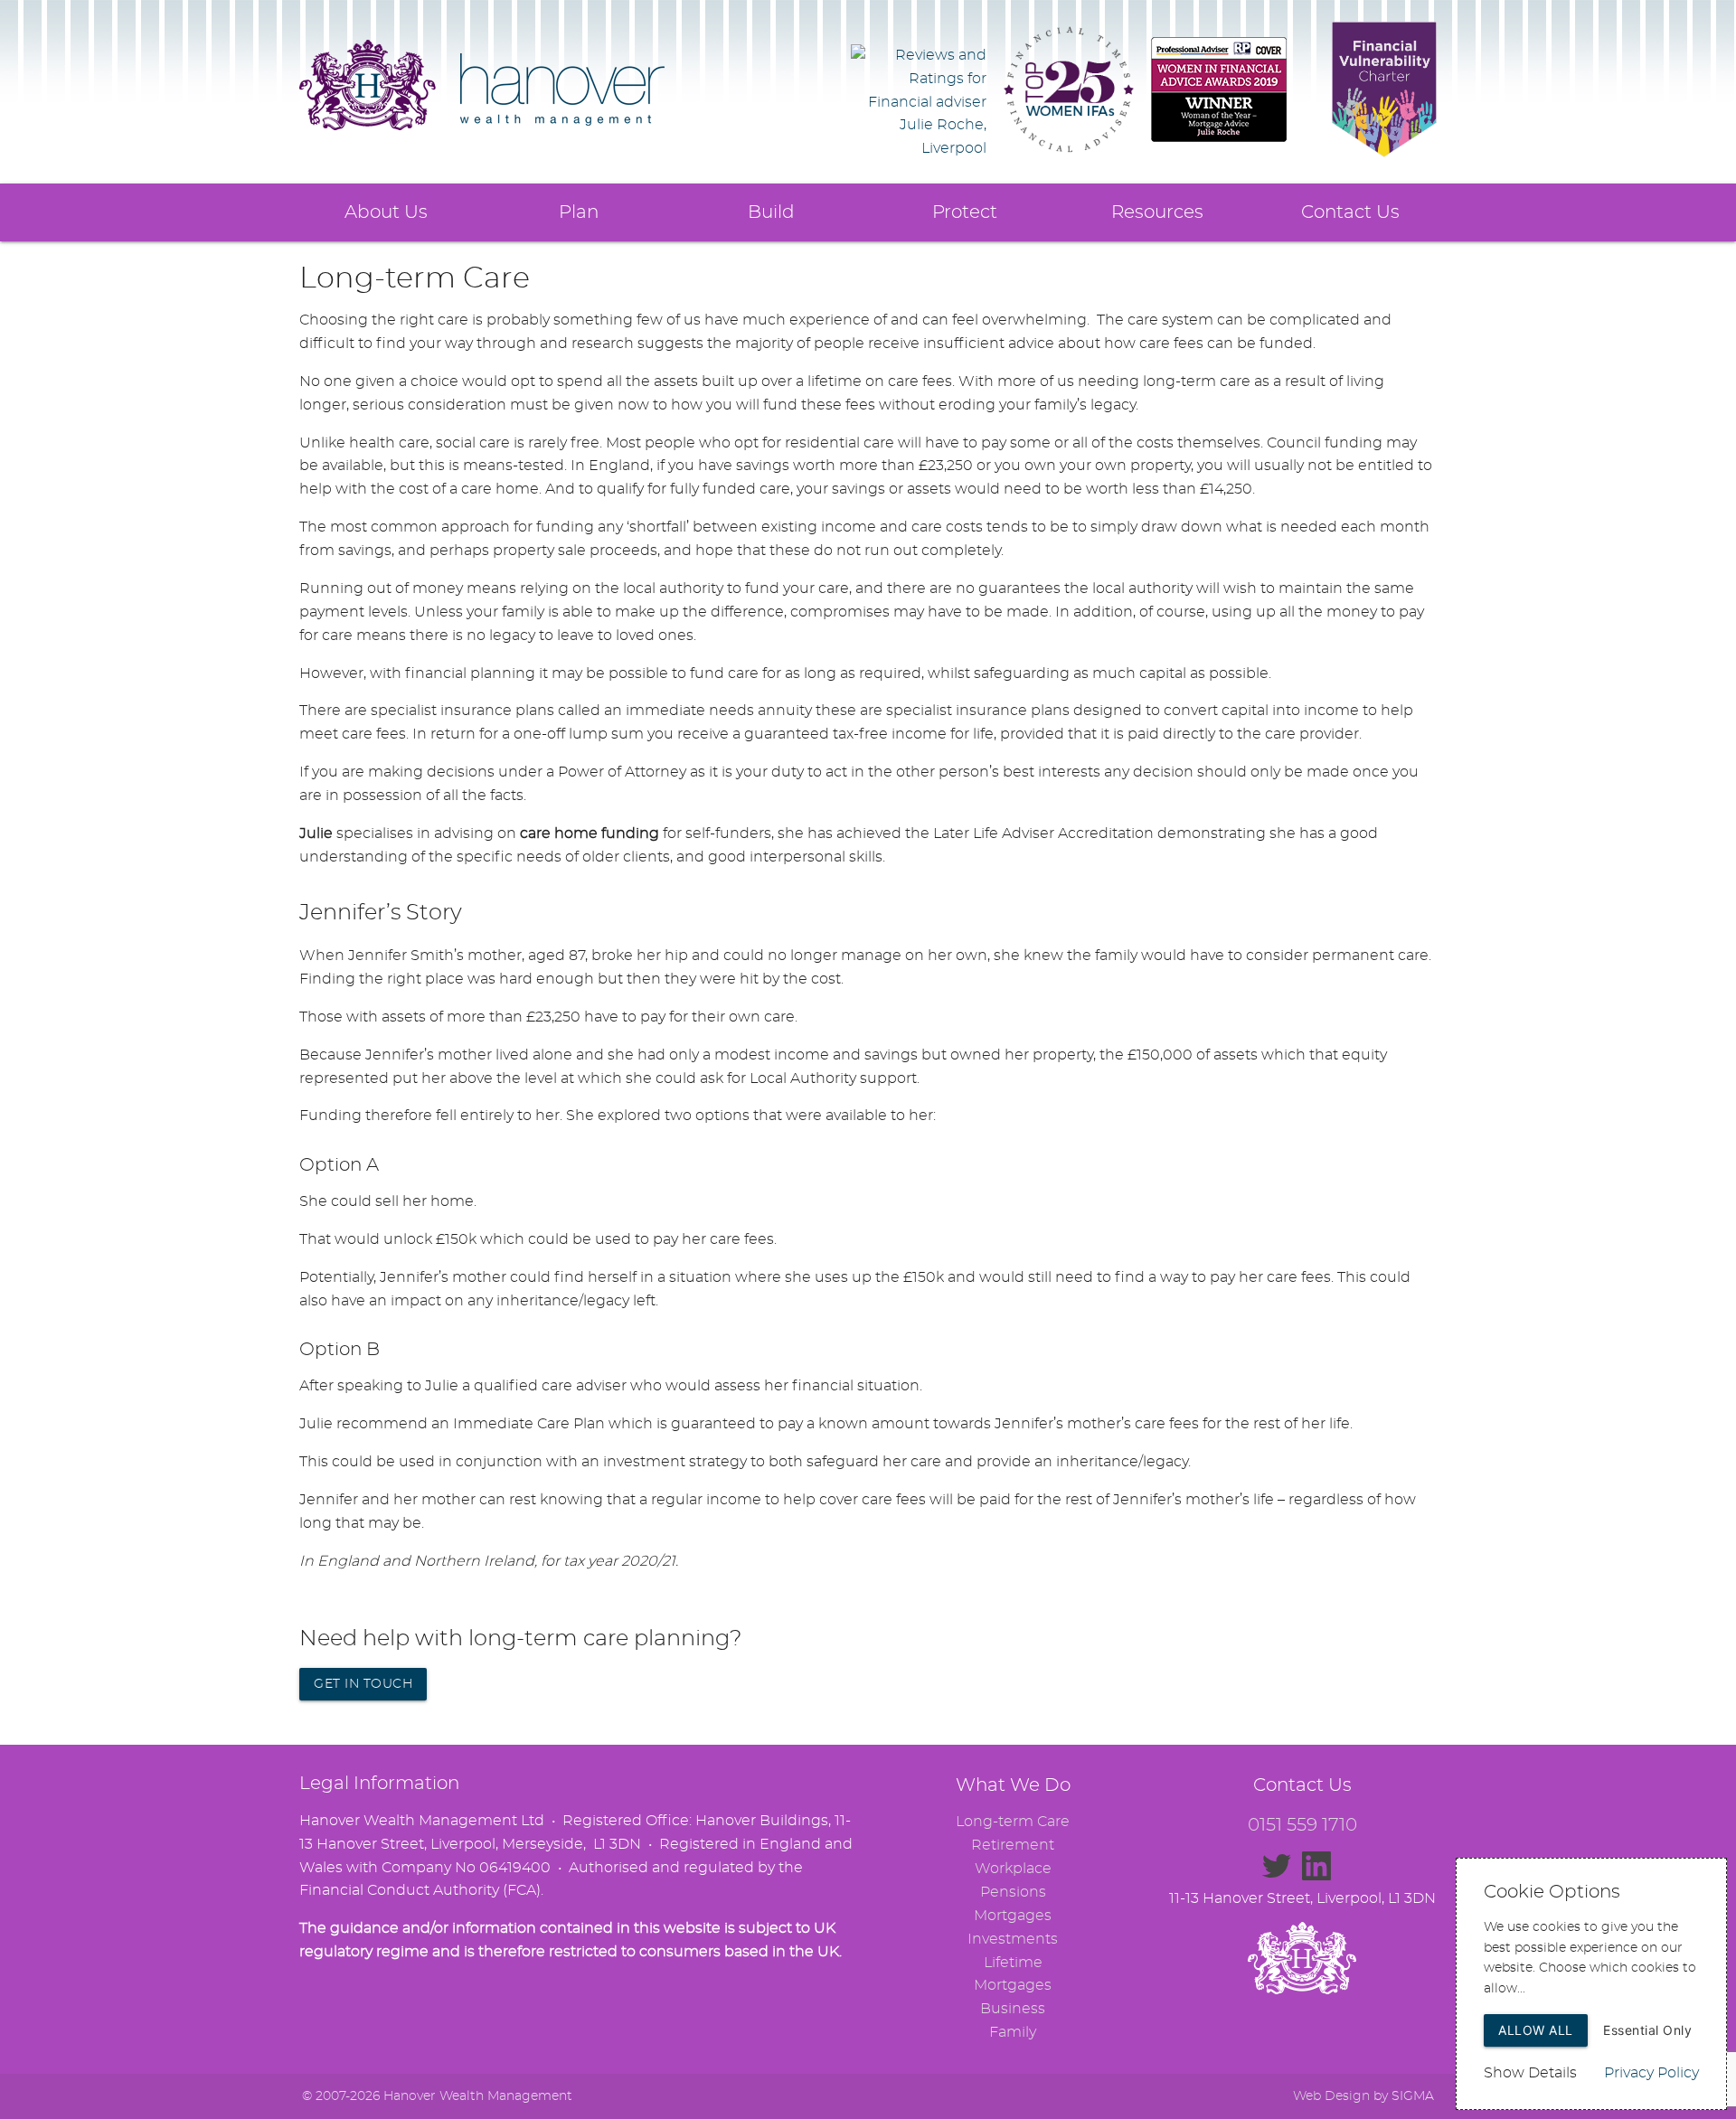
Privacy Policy (1651, 2073)
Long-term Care (1013, 1822)
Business (1013, 2009)
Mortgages (1013, 1916)
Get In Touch (363, 1684)
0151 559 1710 (1302, 1825)
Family (1013, 2032)
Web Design (1331, 2096)
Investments (1013, 1939)
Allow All (1536, 2030)
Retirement (1013, 1845)
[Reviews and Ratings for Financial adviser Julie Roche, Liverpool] (919, 148)
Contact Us (1350, 212)
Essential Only (1647, 2030)
